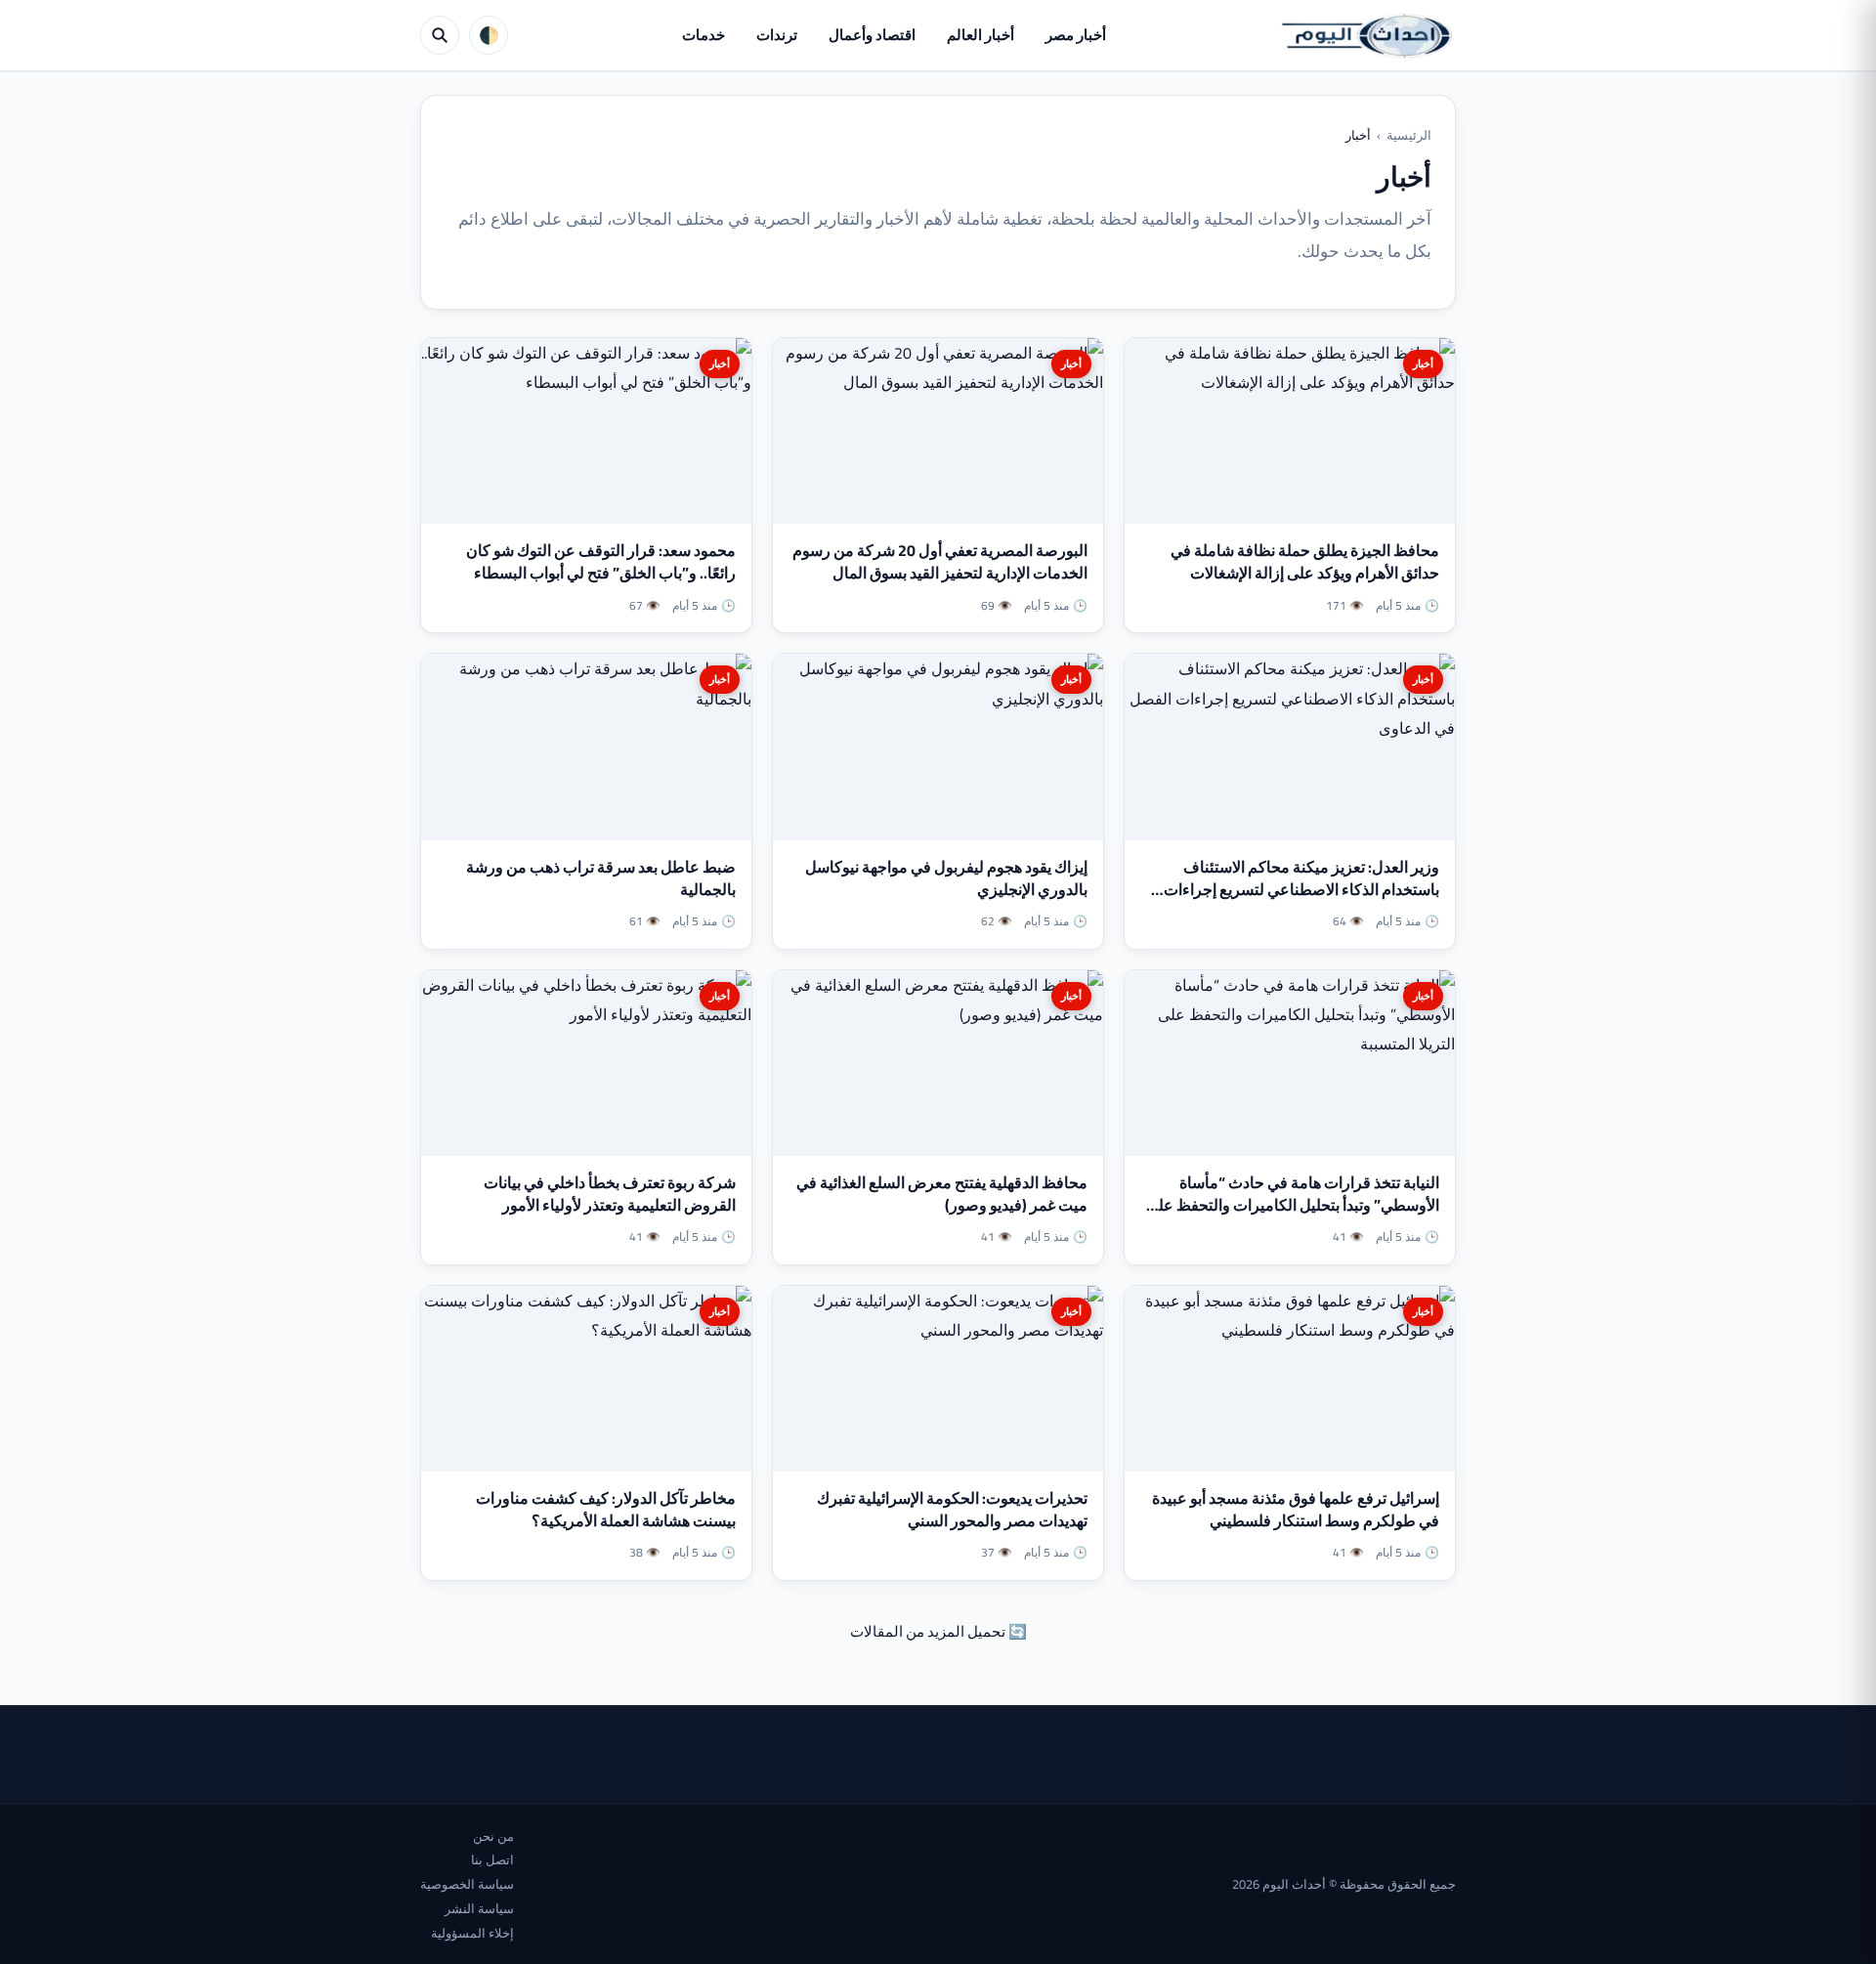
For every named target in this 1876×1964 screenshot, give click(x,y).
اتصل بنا (492, 1859)
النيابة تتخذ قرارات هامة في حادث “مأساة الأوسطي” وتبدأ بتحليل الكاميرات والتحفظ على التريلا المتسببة (1293, 1205)
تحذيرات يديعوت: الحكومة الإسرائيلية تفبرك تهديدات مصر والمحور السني (952, 1509)
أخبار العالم (981, 35)
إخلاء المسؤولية (472, 1933)
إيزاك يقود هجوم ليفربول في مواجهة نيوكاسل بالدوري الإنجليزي (946, 878)
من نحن (493, 1836)
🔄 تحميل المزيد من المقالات (938, 1631)
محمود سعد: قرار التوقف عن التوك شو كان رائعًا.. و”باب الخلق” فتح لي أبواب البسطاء (601, 561)
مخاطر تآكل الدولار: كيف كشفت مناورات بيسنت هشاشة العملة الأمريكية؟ (606, 1509)
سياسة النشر (479, 1908)
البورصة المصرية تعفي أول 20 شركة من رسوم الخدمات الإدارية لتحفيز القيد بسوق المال (940, 561)
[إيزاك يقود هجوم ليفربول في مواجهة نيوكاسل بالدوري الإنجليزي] (938, 747)
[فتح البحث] (440, 35)
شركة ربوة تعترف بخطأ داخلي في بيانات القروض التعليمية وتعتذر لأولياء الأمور (610, 1194)
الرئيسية (1409, 135)
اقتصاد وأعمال (872, 35)
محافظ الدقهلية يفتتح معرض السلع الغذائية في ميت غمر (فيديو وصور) (942, 1194)
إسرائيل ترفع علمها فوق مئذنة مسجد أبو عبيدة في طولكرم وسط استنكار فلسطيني (1296, 1509)
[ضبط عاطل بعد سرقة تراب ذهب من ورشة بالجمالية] (586, 747)
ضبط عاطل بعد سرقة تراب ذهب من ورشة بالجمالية (601, 878)
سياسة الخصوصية (467, 1884)
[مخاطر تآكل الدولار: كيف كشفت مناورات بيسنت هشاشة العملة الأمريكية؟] (586, 1379)
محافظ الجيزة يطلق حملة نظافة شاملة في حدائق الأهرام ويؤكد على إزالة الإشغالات (1305, 561)
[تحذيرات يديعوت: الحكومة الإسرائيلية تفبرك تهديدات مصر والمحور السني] (938, 1379)
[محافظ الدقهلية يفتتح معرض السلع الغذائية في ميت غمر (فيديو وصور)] (938, 1063)
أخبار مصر (1076, 35)
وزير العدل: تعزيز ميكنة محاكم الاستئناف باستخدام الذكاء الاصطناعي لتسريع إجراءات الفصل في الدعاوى (1301, 889)
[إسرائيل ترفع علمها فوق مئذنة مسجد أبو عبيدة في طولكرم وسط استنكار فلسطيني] (1290, 1379)
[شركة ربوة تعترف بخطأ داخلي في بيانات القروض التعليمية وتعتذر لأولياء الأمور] (586, 1063)
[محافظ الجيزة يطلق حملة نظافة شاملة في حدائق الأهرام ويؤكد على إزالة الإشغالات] (1290, 431)
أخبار (1423, 363)
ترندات (777, 35)
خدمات (703, 35)
